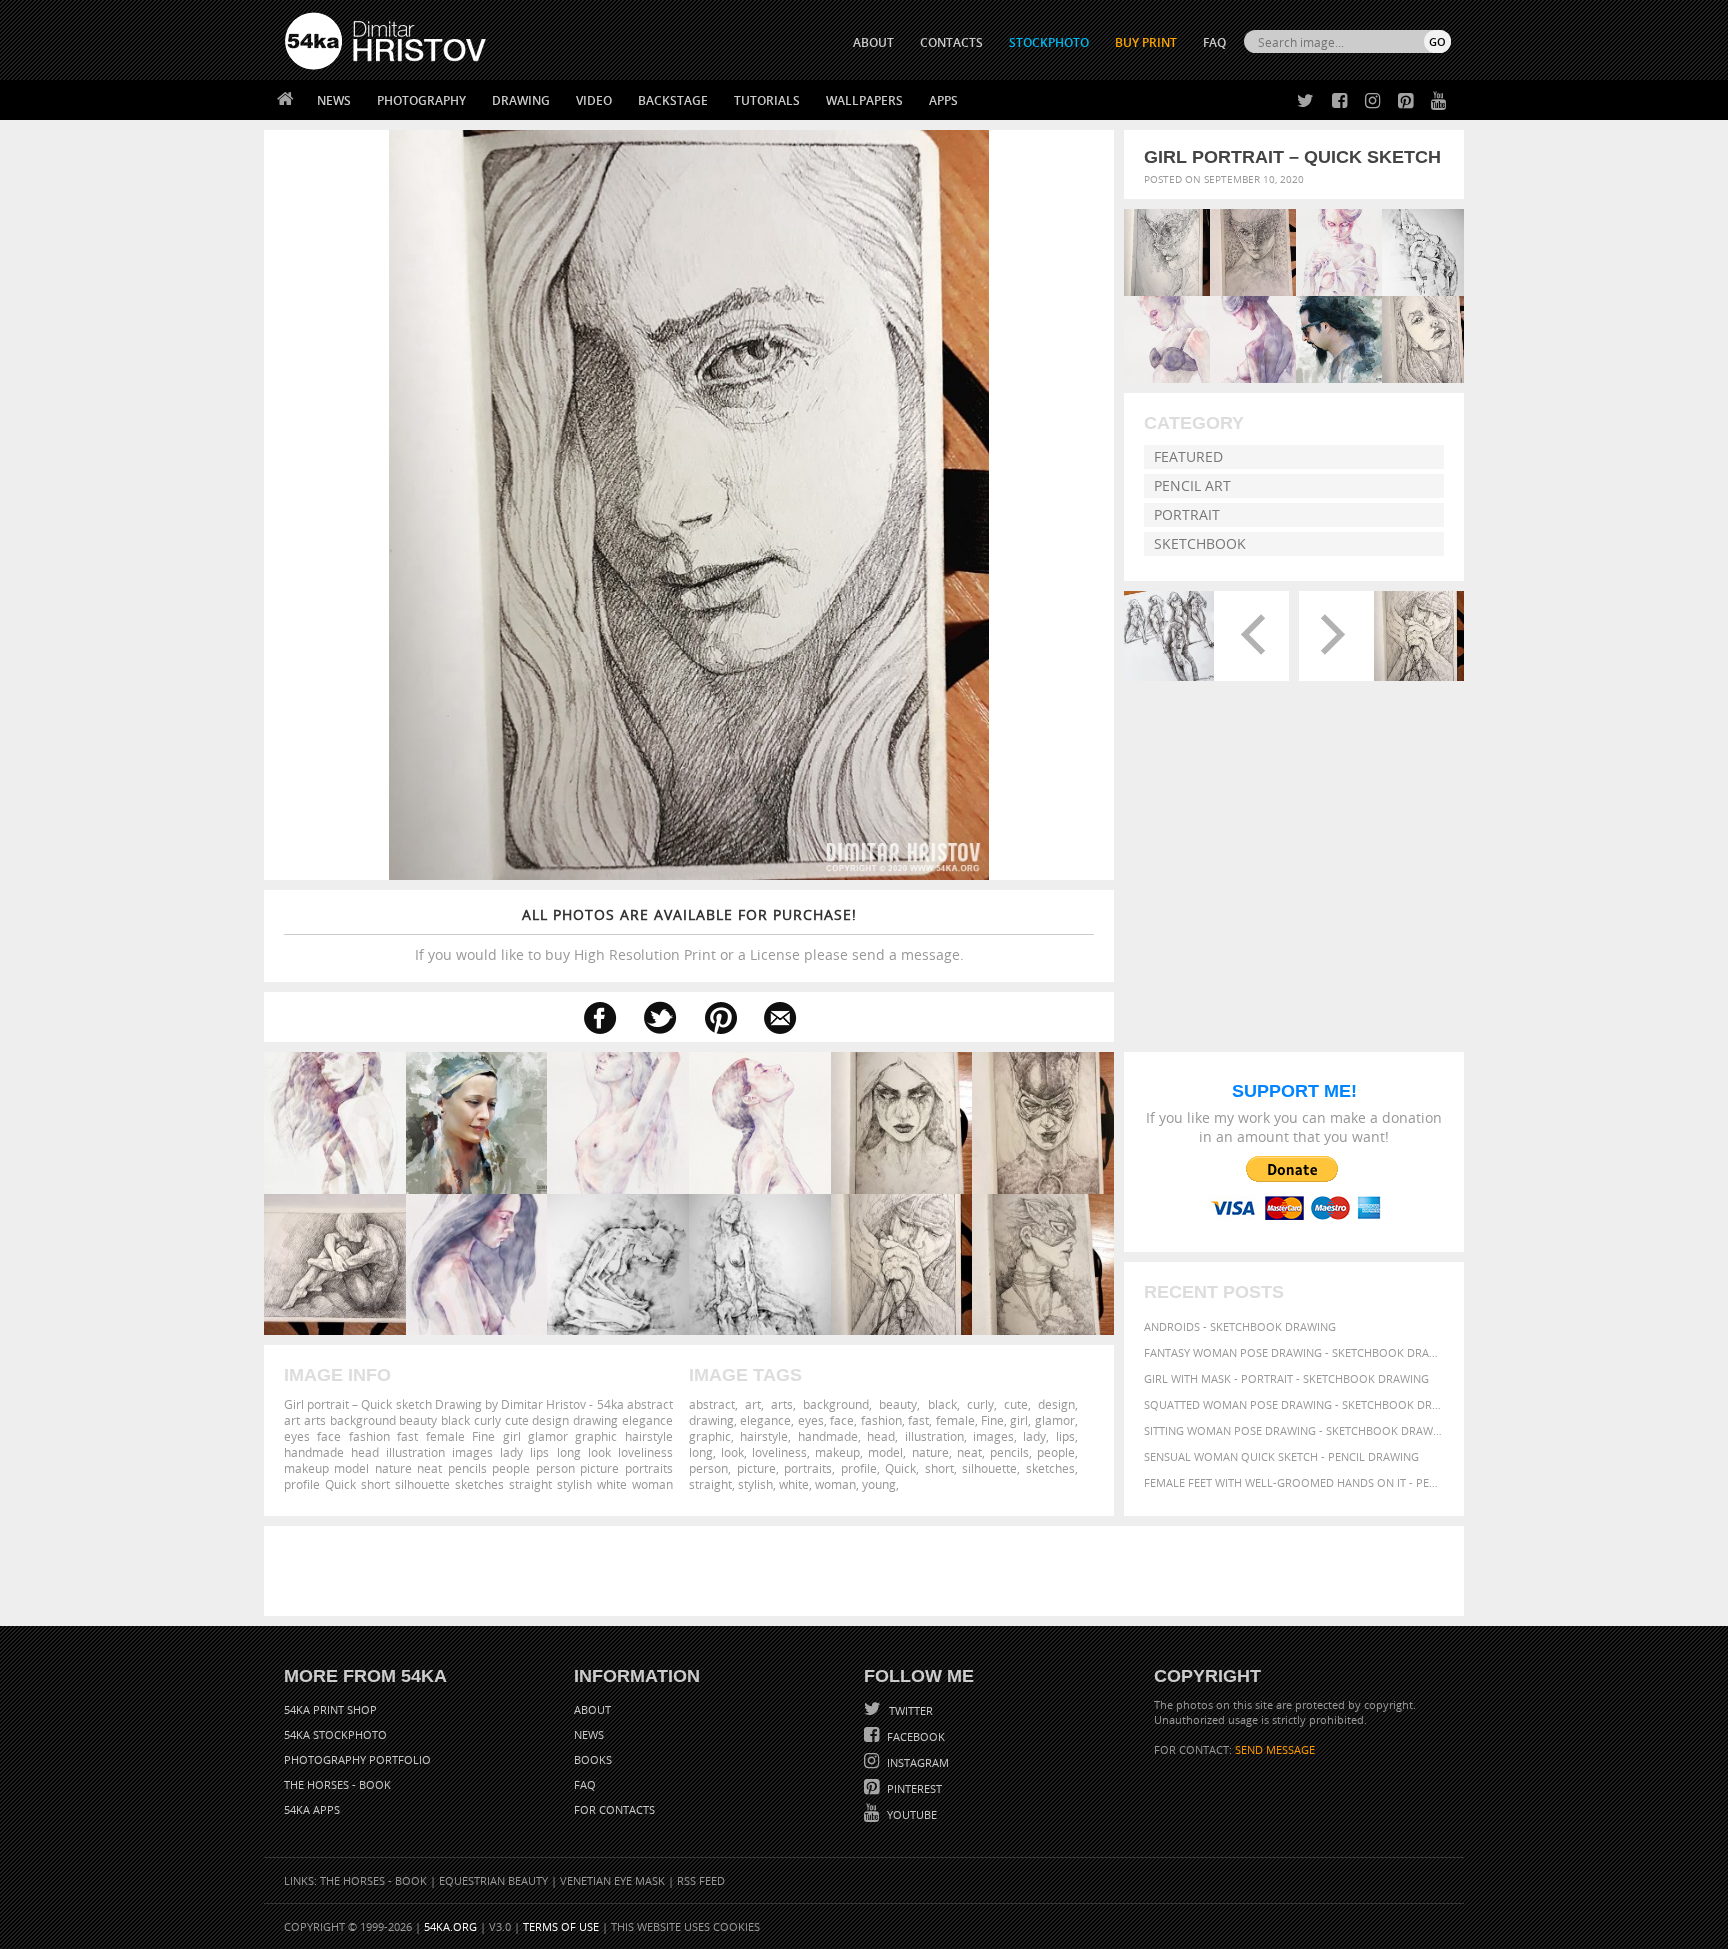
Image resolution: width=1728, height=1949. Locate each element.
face (842, 1420)
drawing (711, 1420)
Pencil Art (1192, 485)
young (879, 1484)
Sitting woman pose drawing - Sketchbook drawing (1294, 1430)
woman (835, 1484)
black (942, 1404)
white (794, 1484)
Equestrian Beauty (493, 1880)
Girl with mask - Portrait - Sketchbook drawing (1286, 1378)
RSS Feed (701, 1880)
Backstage (673, 100)
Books (593, 1759)
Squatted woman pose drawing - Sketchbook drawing (1294, 1404)
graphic (710, 1436)
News (334, 100)
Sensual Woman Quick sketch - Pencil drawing (1281, 1456)
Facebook (914, 1736)
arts (782, 1404)
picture (756, 1468)
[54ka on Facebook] (1335, 101)
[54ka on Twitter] (1301, 101)
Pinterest (913, 1788)
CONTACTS (951, 42)
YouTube (910, 1814)
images (993, 1436)
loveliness (779, 1452)
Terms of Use (561, 1926)
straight (710, 1484)
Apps (943, 100)
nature (930, 1452)
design (1056, 1404)
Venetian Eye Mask (612, 1880)
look (732, 1452)
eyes (811, 1420)
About (592, 1709)
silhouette (989, 1468)
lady (1034, 1436)
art (753, 1404)
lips (1065, 1436)
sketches (1050, 1468)
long (701, 1452)
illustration (934, 1436)
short (939, 1468)
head (881, 1436)
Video (594, 100)
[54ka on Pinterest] (1401, 101)
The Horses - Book (337, 1784)
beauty (898, 1404)
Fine (992, 1420)
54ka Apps (312, 1809)
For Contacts (614, 1809)
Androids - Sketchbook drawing (1240, 1326)
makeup (837, 1452)
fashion (881, 1420)
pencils (1009, 1452)
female (955, 1420)
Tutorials (767, 100)
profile (859, 1468)
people (1056, 1452)
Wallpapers (864, 100)
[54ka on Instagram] (1368, 101)
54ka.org (450, 1926)
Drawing (521, 100)
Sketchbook (1200, 543)
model (885, 1452)
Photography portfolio (357, 1759)
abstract (712, 1404)
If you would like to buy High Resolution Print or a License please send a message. (689, 934)
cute (1016, 1404)
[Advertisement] (868, 1571)
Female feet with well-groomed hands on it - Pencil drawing (1294, 1482)
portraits (808, 1468)
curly (980, 1404)
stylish (755, 1484)
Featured (1188, 456)
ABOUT (873, 42)
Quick (900, 1468)
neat (969, 1452)
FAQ (1214, 42)
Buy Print (1146, 42)
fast (918, 1420)
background (836, 1404)
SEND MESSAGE (1275, 1749)
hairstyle (764, 1436)
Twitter (909, 1710)
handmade (828, 1436)
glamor (1055, 1420)
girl (1019, 1420)
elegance (765, 1420)
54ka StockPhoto (335, 1734)
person (708, 1468)
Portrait (1187, 514)
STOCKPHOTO (1049, 42)
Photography (421, 100)
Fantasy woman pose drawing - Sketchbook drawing (1294, 1352)
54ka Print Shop (330, 1709)
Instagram (916, 1762)
